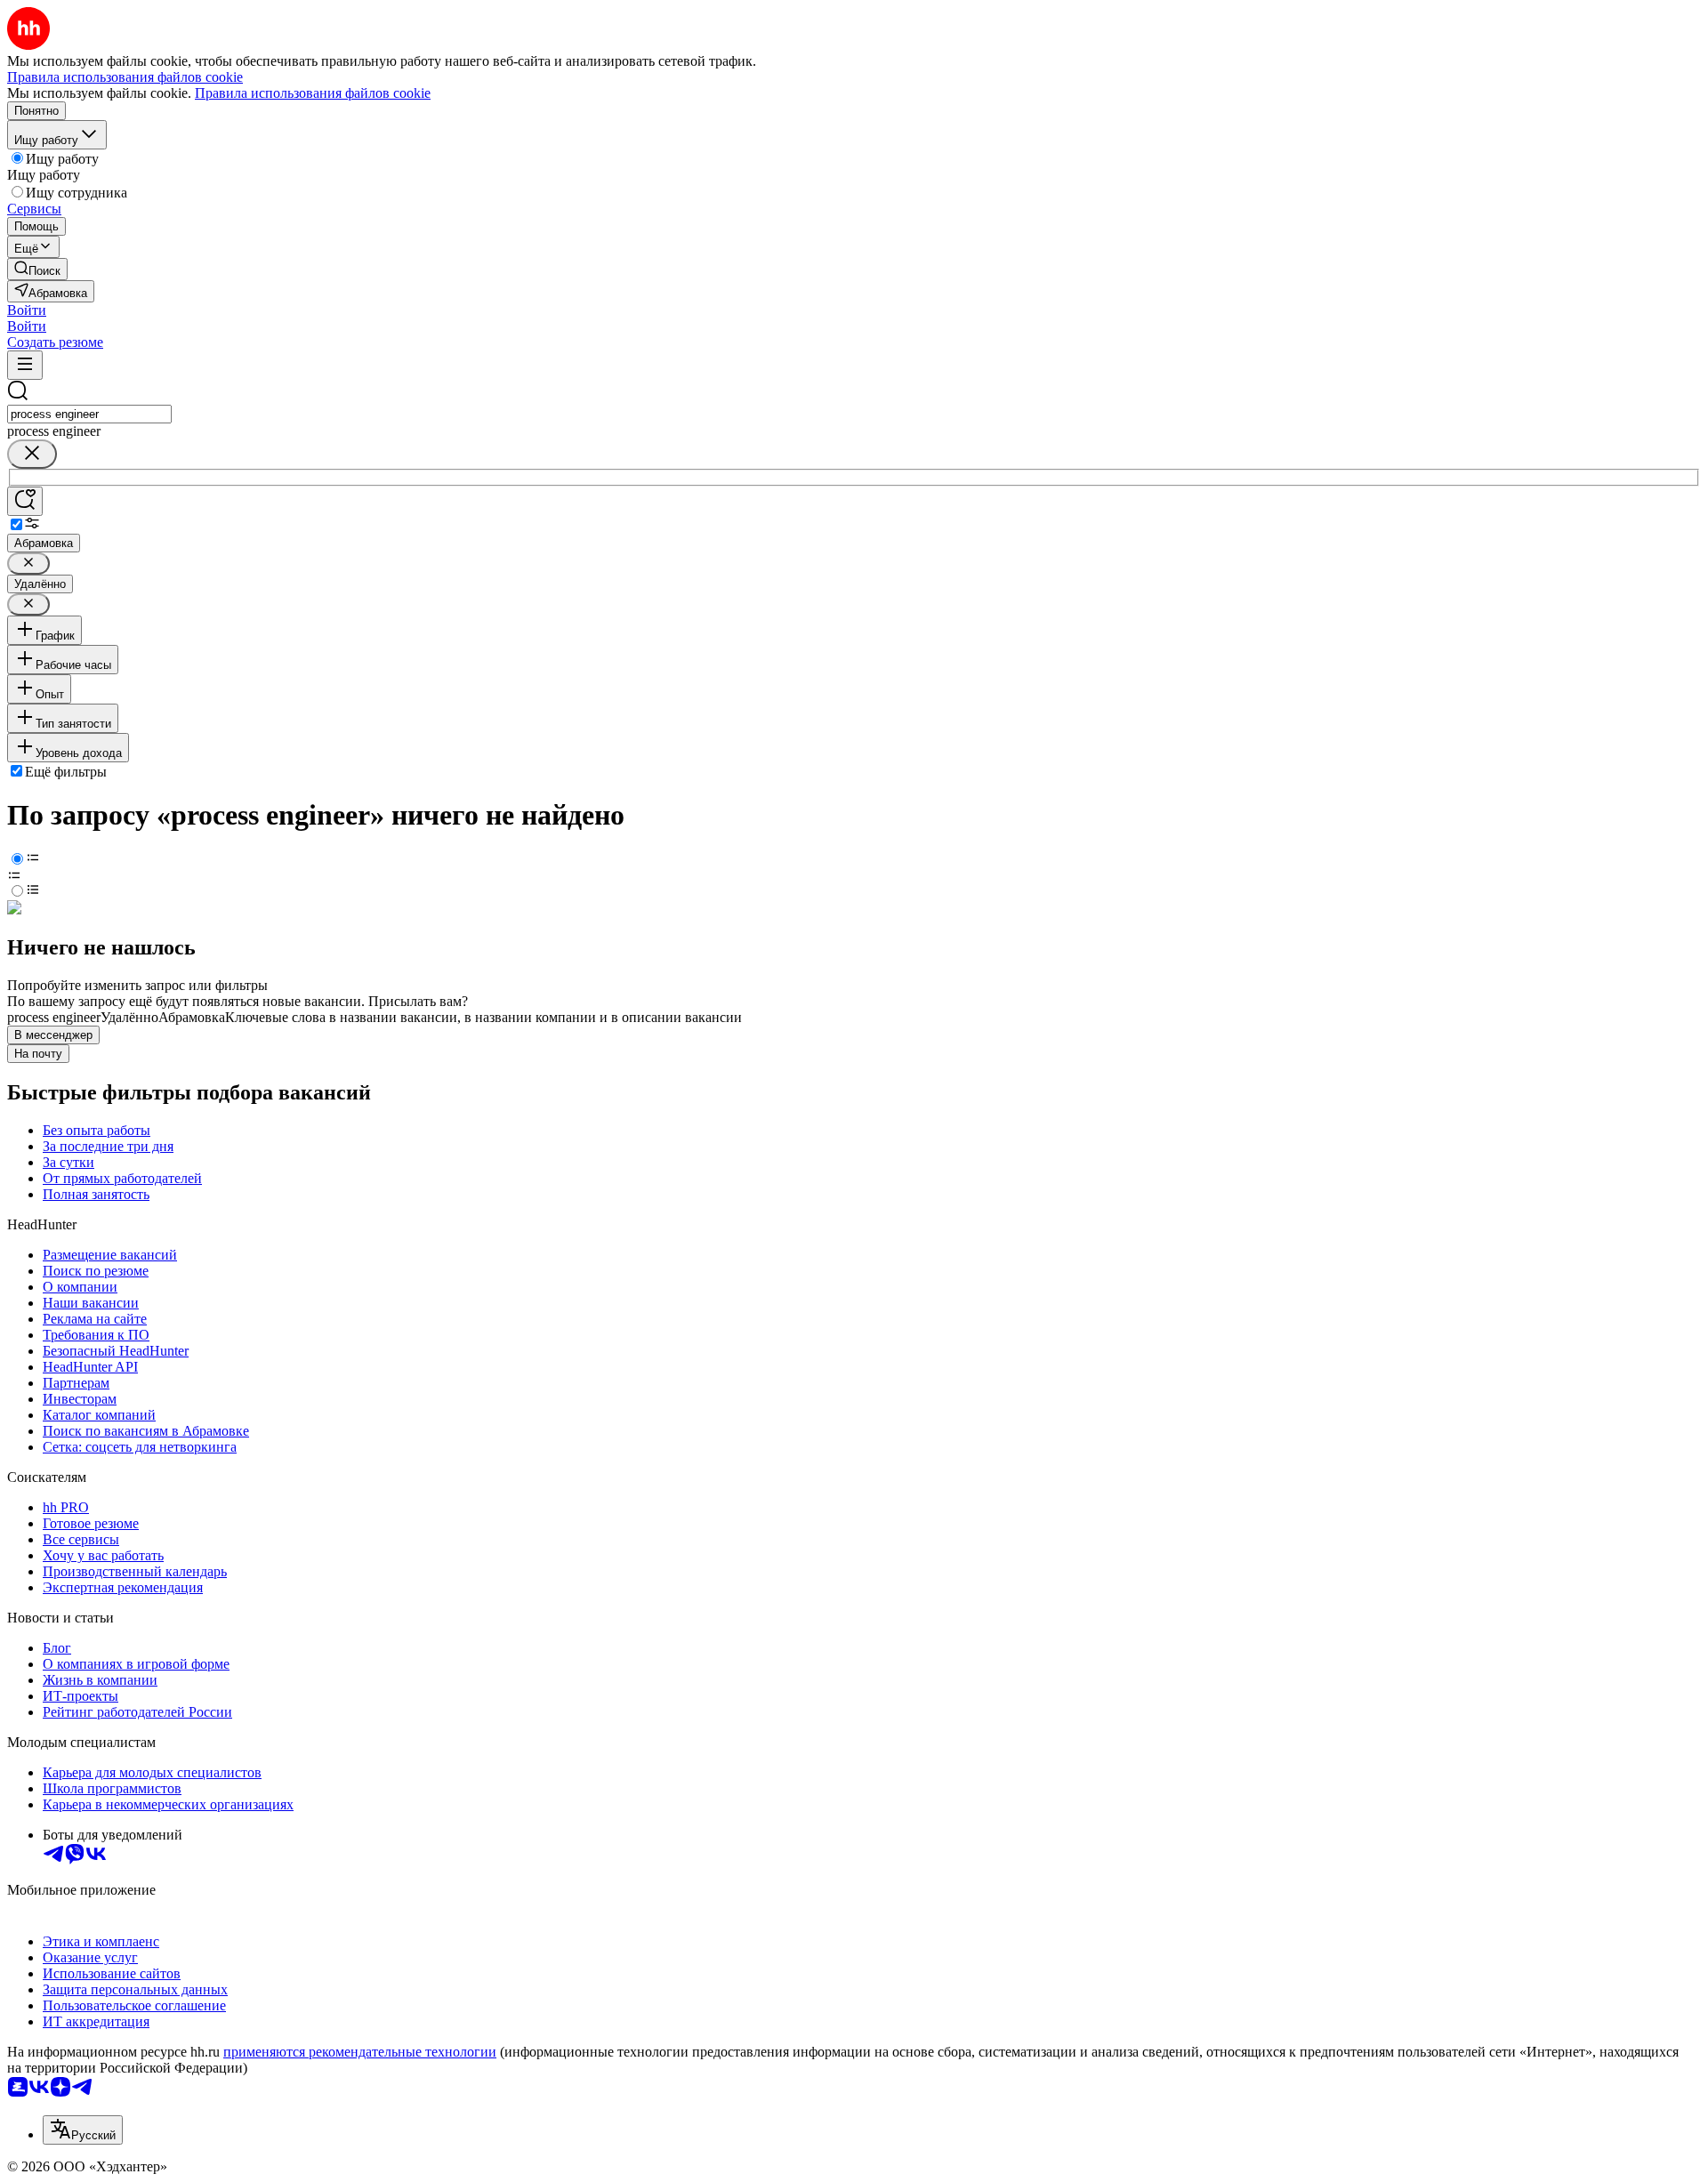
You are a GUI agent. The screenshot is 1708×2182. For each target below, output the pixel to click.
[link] (37, 269)
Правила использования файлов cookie (313, 93)
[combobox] (89, 414)
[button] (27, 310)
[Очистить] (32, 454)
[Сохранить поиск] (25, 501)
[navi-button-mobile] (25, 365)
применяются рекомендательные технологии (360, 2052)
